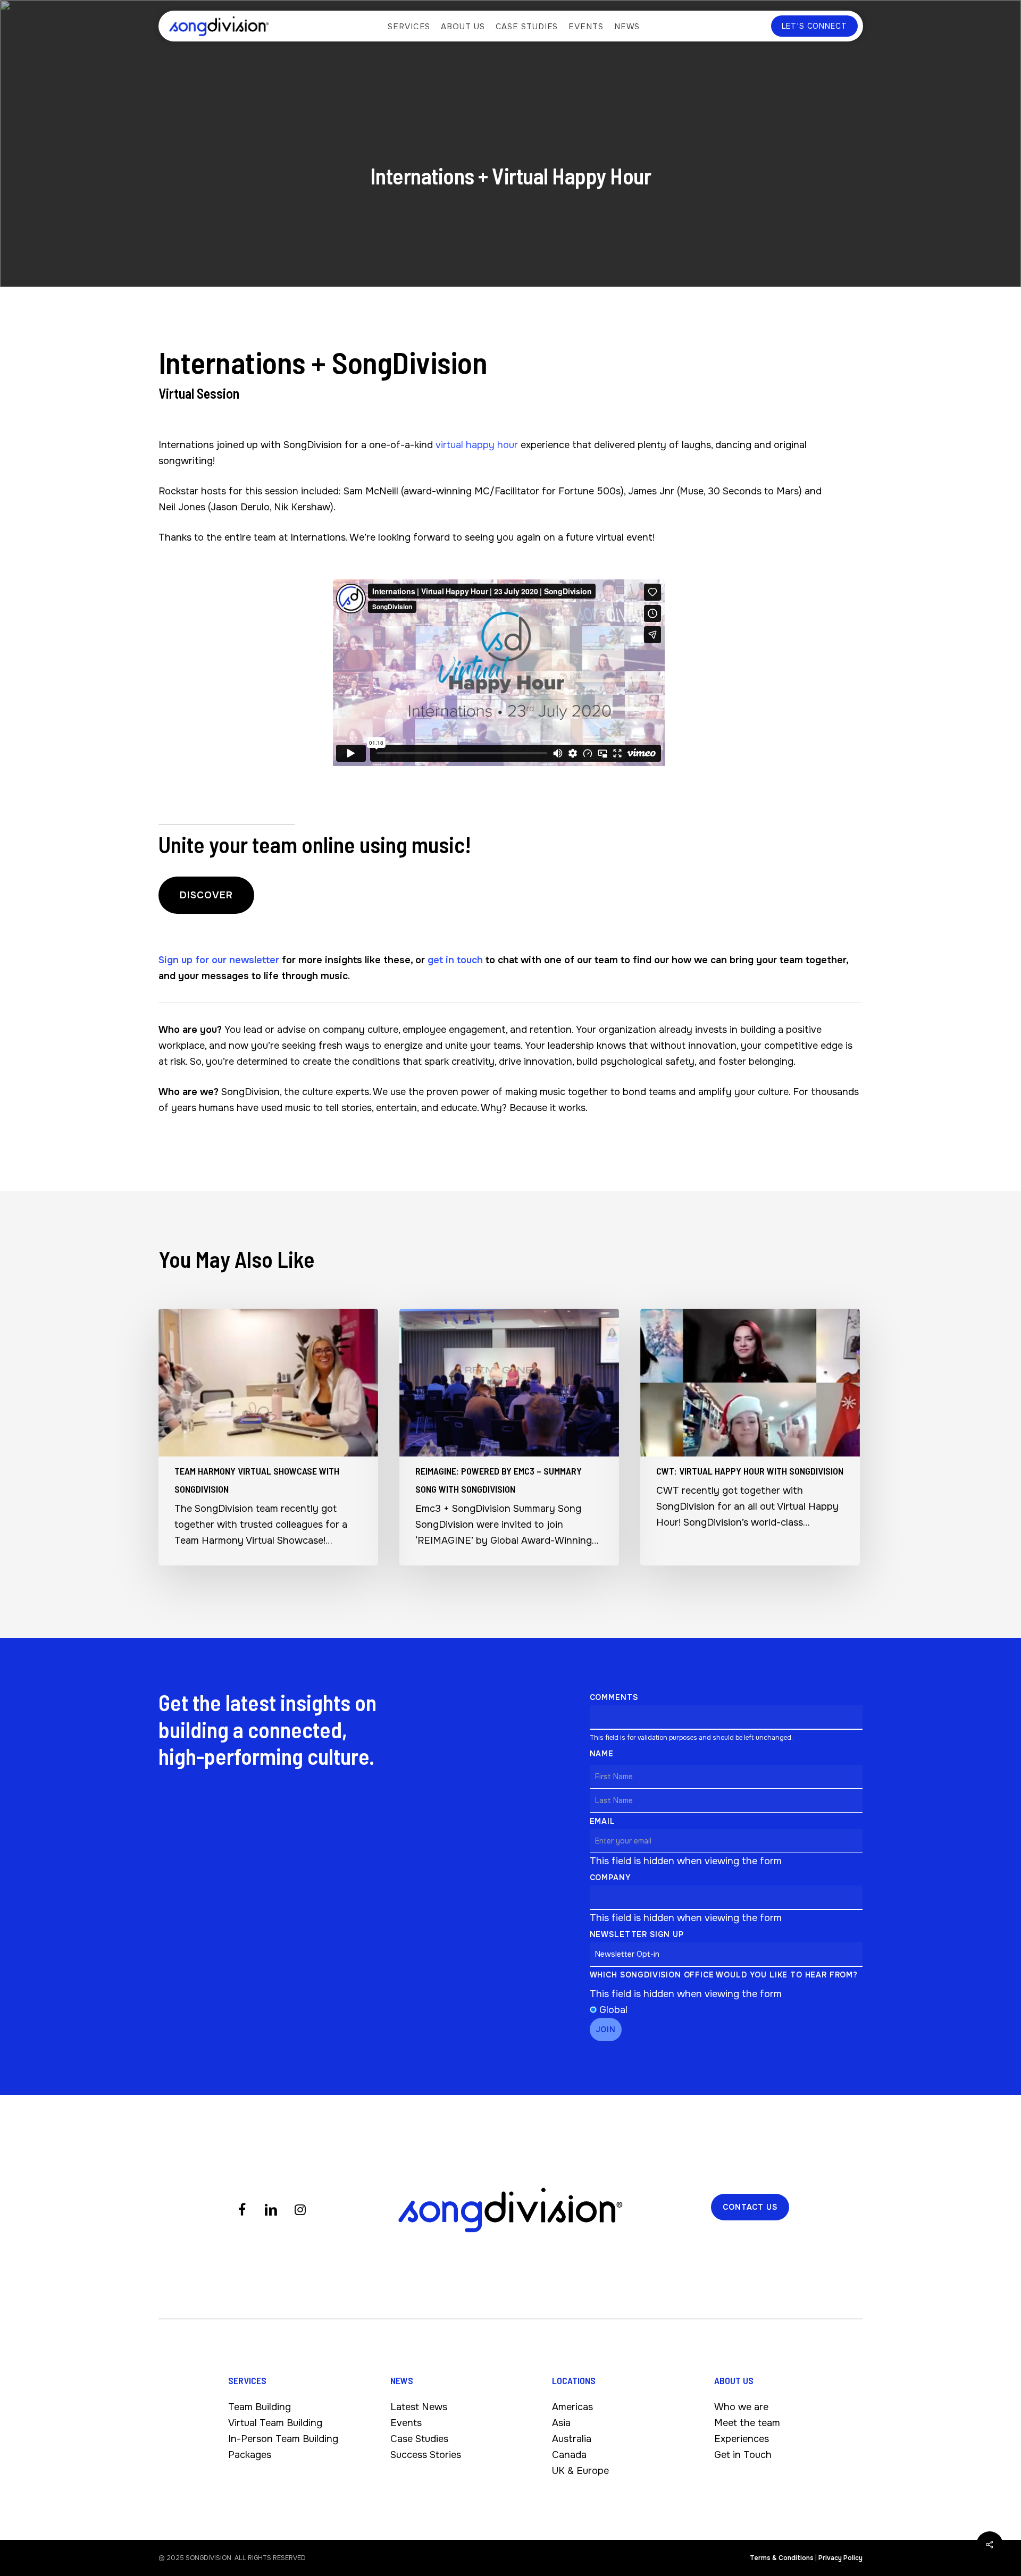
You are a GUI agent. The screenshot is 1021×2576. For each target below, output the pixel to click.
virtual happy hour (477, 445)
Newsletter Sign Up (637, 1934)
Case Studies (419, 2439)
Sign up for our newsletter (219, 960)
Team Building (260, 2407)
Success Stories (426, 2455)
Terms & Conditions (782, 2558)
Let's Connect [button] (814, 26)
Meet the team (747, 2423)
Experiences (742, 2439)
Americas (572, 2407)
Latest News (419, 2407)
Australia (572, 2439)
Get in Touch (743, 2455)
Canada (569, 2455)
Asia (561, 2423)
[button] (207, 895)
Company (610, 1878)
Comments (614, 1697)
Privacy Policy (840, 2558)
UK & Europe (580, 2471)
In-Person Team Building (283, 2439)
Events (406, 2423)
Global (613, 2010)
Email (602, 1821)
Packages (250, 2455)
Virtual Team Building (275, 2423)
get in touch (455, 960)
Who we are (741, 2407)
